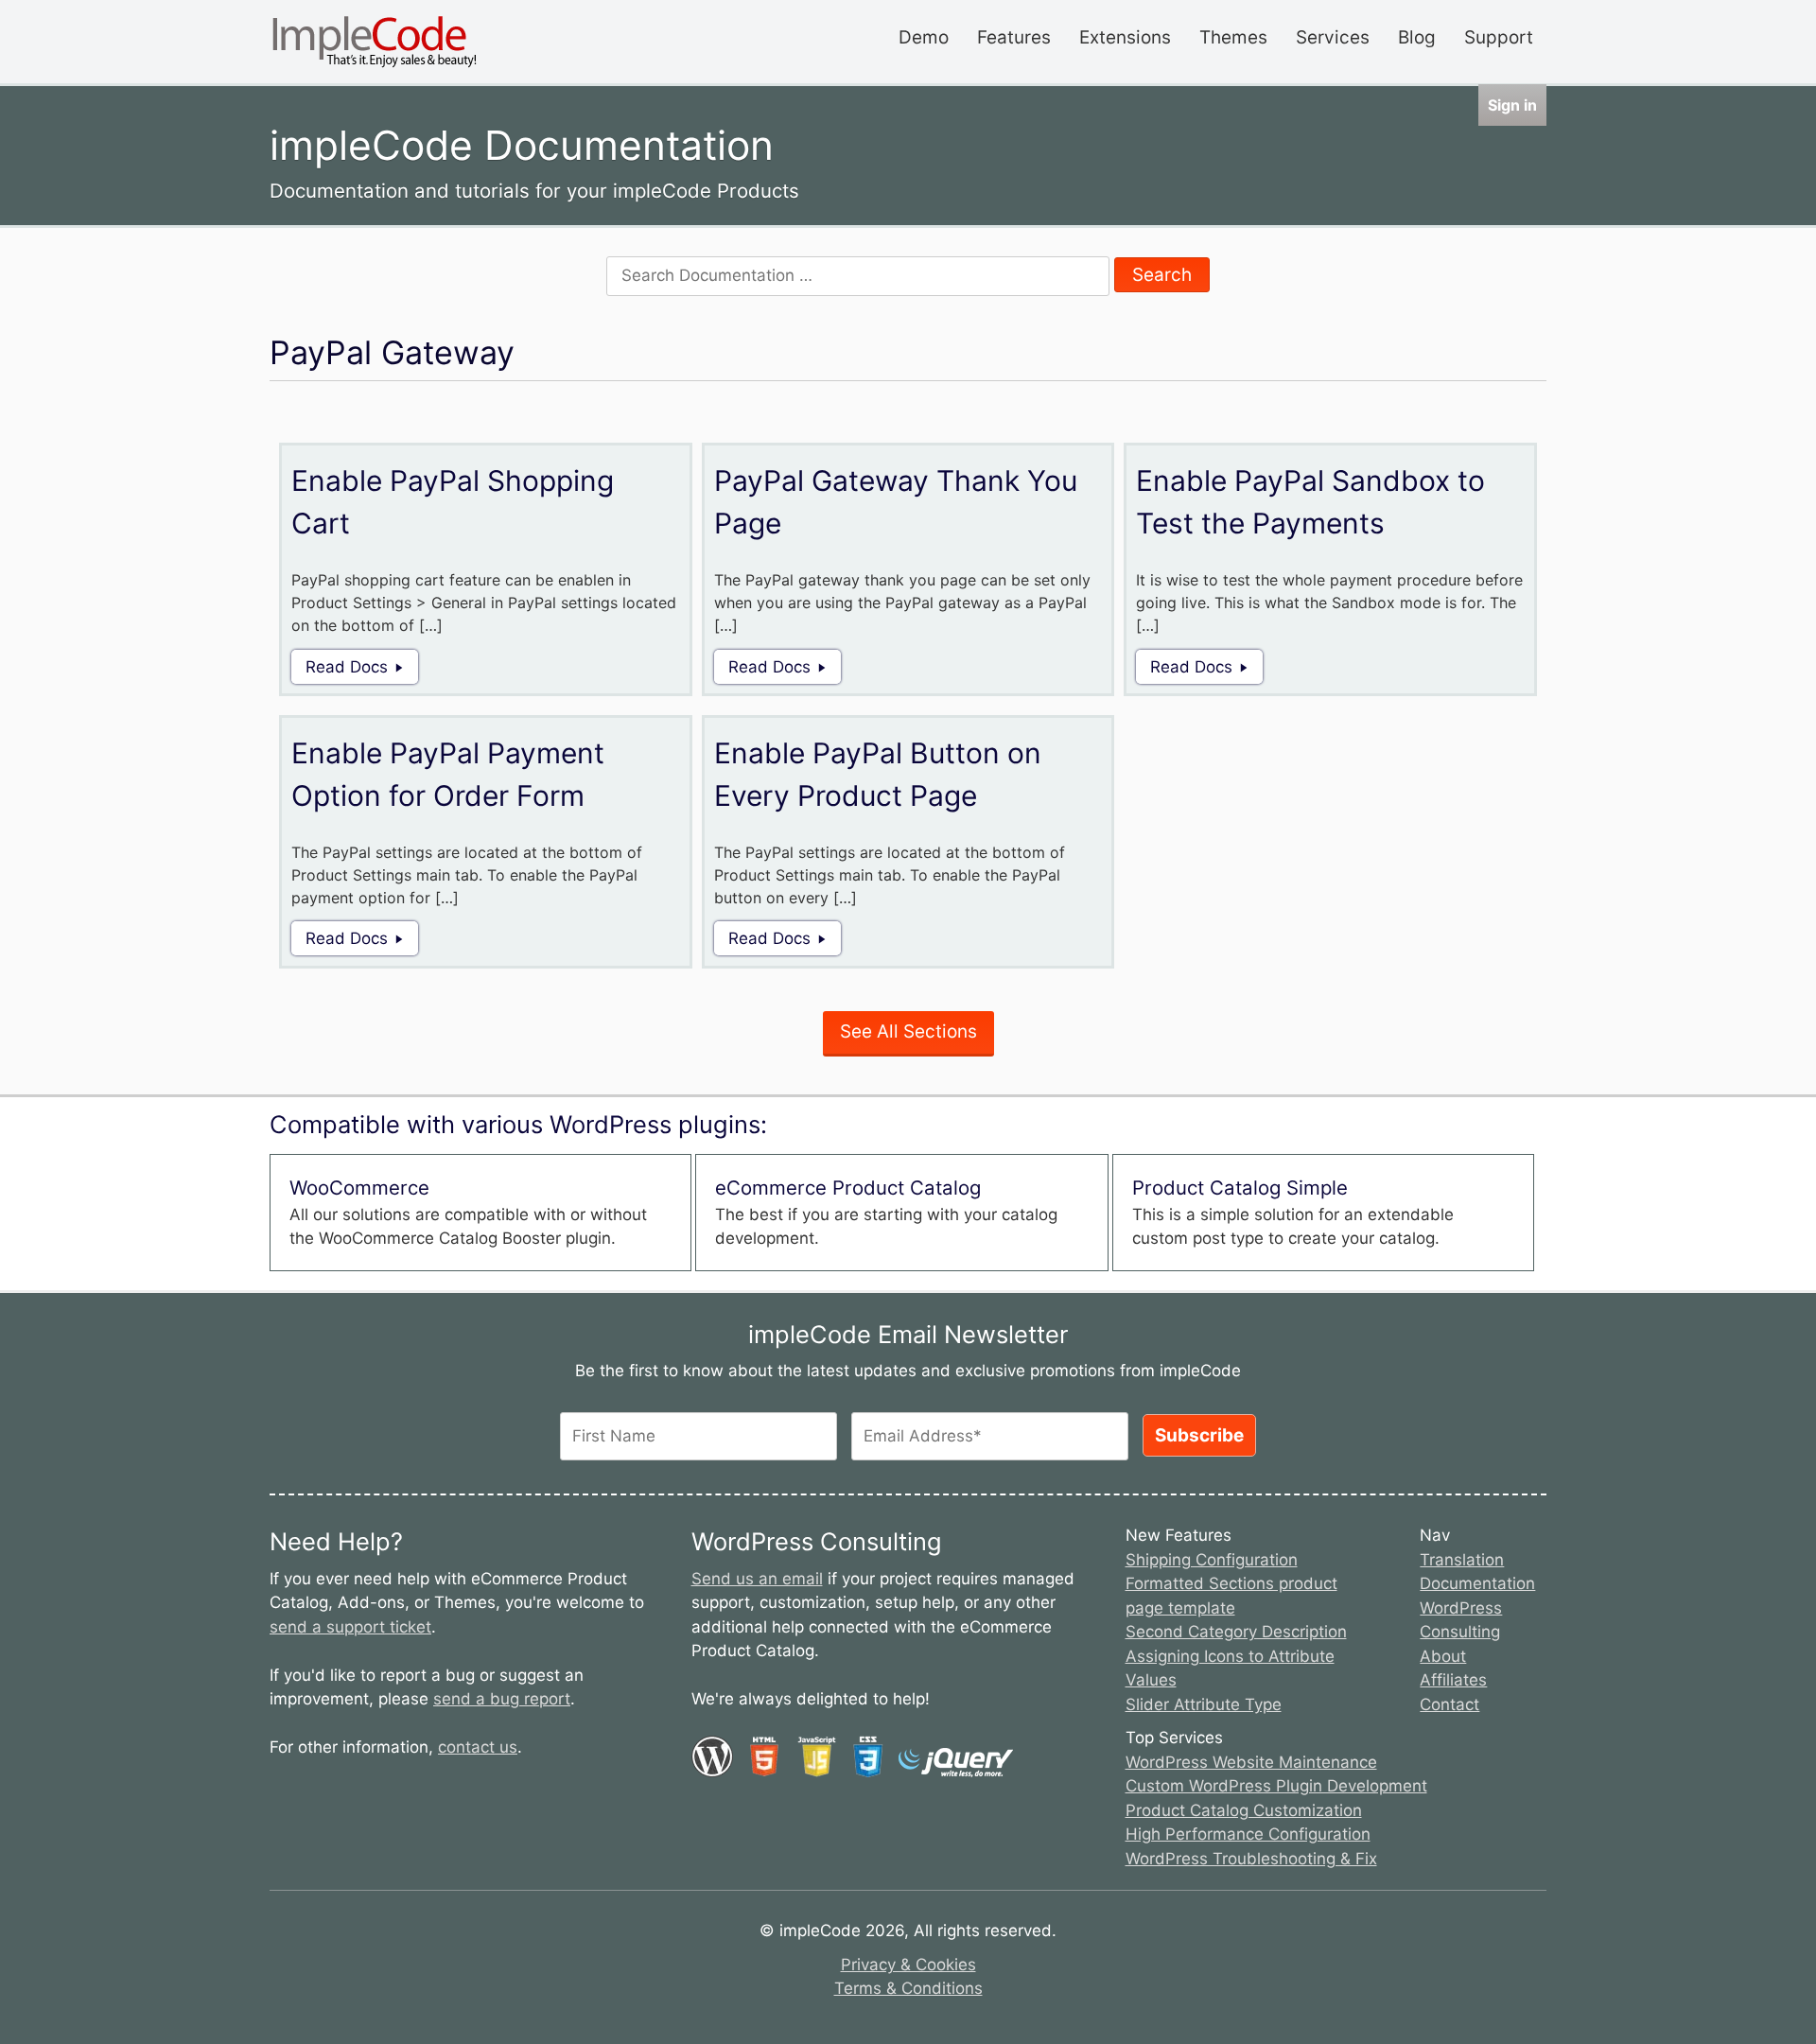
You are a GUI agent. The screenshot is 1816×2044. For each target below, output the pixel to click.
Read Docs (347, 667)
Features (1014, 37)
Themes (1233, 37)
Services (1333, 37)
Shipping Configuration (1212, 1560)
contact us (478, 1747)
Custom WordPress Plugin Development (1276, 1786)
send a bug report (502, 1699)
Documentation (1477, 1583)
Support (1499, 37)
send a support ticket (350, 1627)
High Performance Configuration (1248, 1834)
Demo (924, 37)
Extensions (1125, 37)
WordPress (1461, 1608)
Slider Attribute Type (1204, 1704)
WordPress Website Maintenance (1251, 1762)
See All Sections (908, 1031)
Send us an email (757, 1579)
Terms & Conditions (908, 1988)
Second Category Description (1236, 1632)
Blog (1417, 37)
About (1443, 1656)
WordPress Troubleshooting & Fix (1251, 1859)
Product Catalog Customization (1244, 1810)
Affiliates (1453, 1680)
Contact (1449, 1704)
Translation (1462, 1560)
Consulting (1460, 1632)
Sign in (1512, 105)
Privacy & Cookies (908, 1965)
